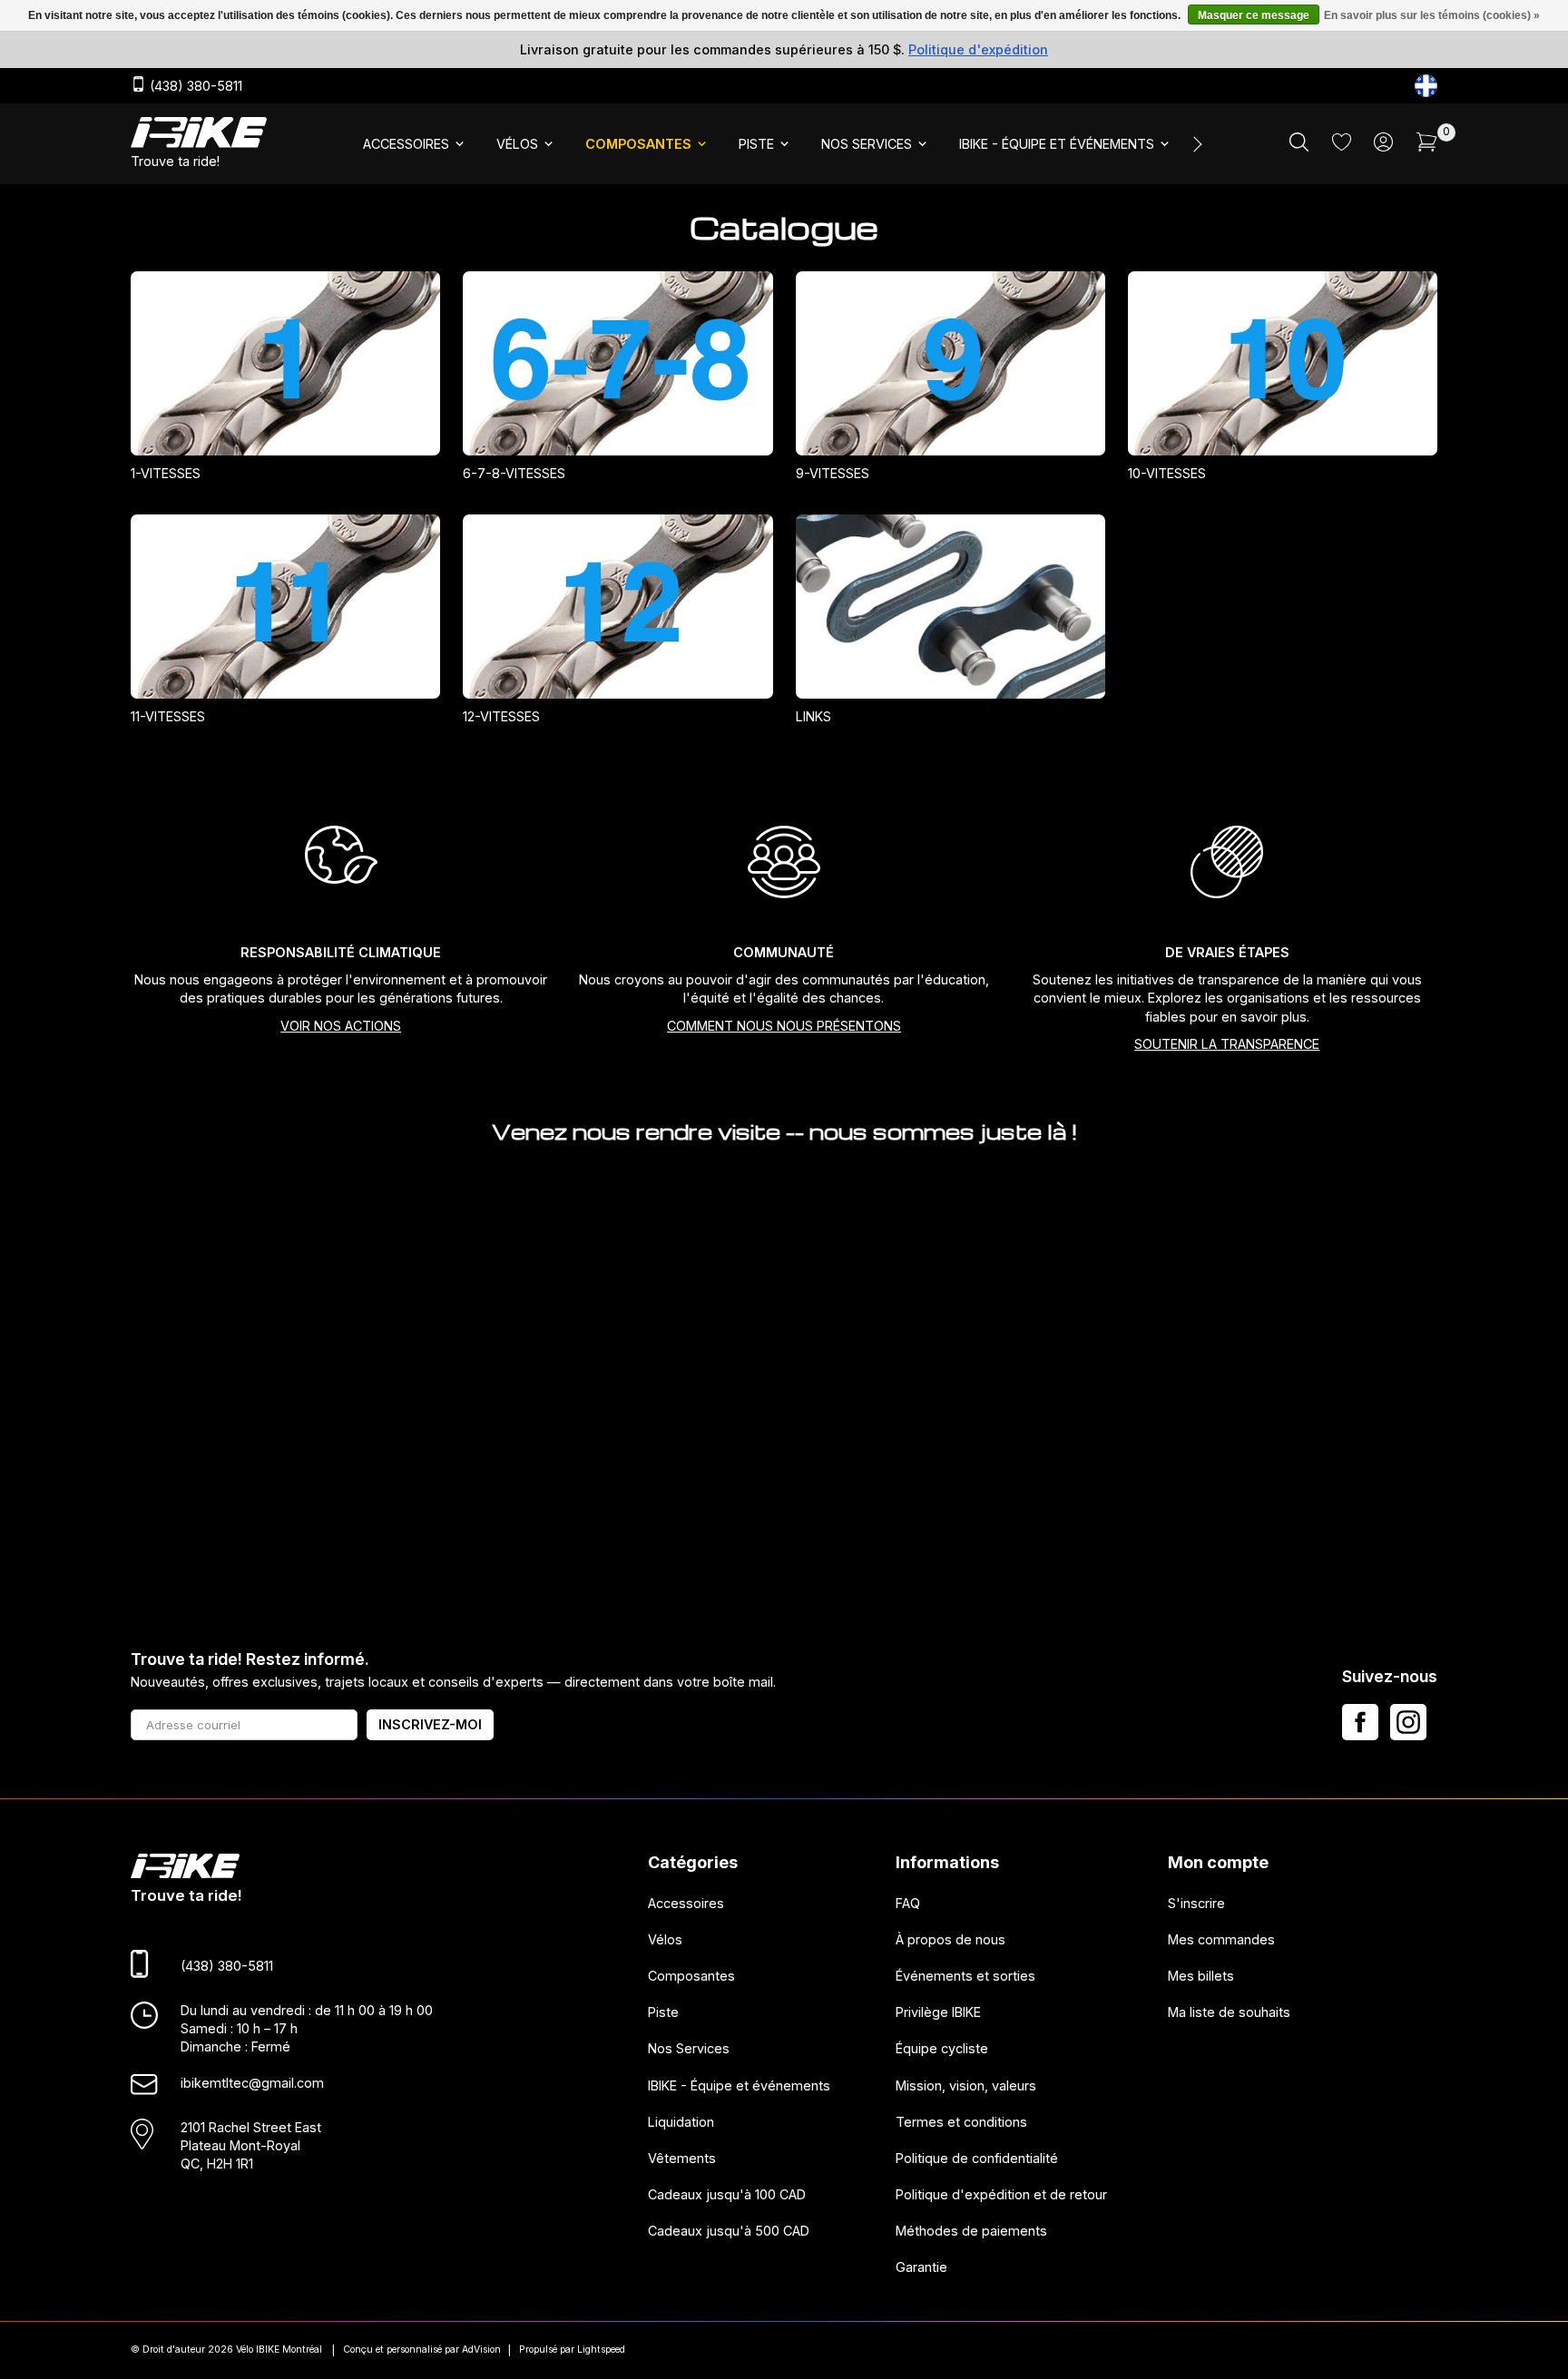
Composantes (691, 1976)
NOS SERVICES (867, 144)
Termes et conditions (961, 2122)
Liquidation (681, 2122)
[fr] (1426, 86)
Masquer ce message (1254, 15)
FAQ (908, 1903)
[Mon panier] (1427, 147)
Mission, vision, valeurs (966, 2085)
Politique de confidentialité (977, 2158)
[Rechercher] (1299, 147)
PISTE (756, 144)
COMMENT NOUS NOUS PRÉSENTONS (784, 1026)
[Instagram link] (1408, 1722)
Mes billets (1201, 1976)
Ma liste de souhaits (1229, 2012)
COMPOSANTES (638, 144)
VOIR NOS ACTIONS (341, 1026)
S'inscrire (1196, 1903)
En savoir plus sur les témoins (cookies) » (1432, 15)
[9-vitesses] (951, 363)
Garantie (921, 2267)
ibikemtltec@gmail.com (252, 2083)
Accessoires (686, 1903)
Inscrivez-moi (430, 1724)
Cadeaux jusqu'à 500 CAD (729, 2231)
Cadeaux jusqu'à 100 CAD (727, 2194)
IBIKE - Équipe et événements (739, 2085)
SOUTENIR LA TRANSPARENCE (1227, 1044)
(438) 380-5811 (194, 87)
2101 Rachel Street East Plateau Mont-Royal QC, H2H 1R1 (251, 2144)
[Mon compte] (1383, 147)
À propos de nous (951, 1939)
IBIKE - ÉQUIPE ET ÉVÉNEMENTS (1057, 144)
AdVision (481, 2350)
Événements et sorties (965, 1976)
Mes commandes (1221, 1939)
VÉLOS (517, 144)
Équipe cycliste (942, 2048)
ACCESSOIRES (406, 144)
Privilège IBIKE (938, 2012)
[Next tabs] (1196, 144)
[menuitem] (415, 144)
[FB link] (1360, 1722)
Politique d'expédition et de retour (1001, 2194)
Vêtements (682, 2158)
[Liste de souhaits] (1342, 146)
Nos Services (689, 2048)
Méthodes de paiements (971, 2231)
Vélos (665, 1939)
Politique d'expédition (978, 49)
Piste (663, 2012)
